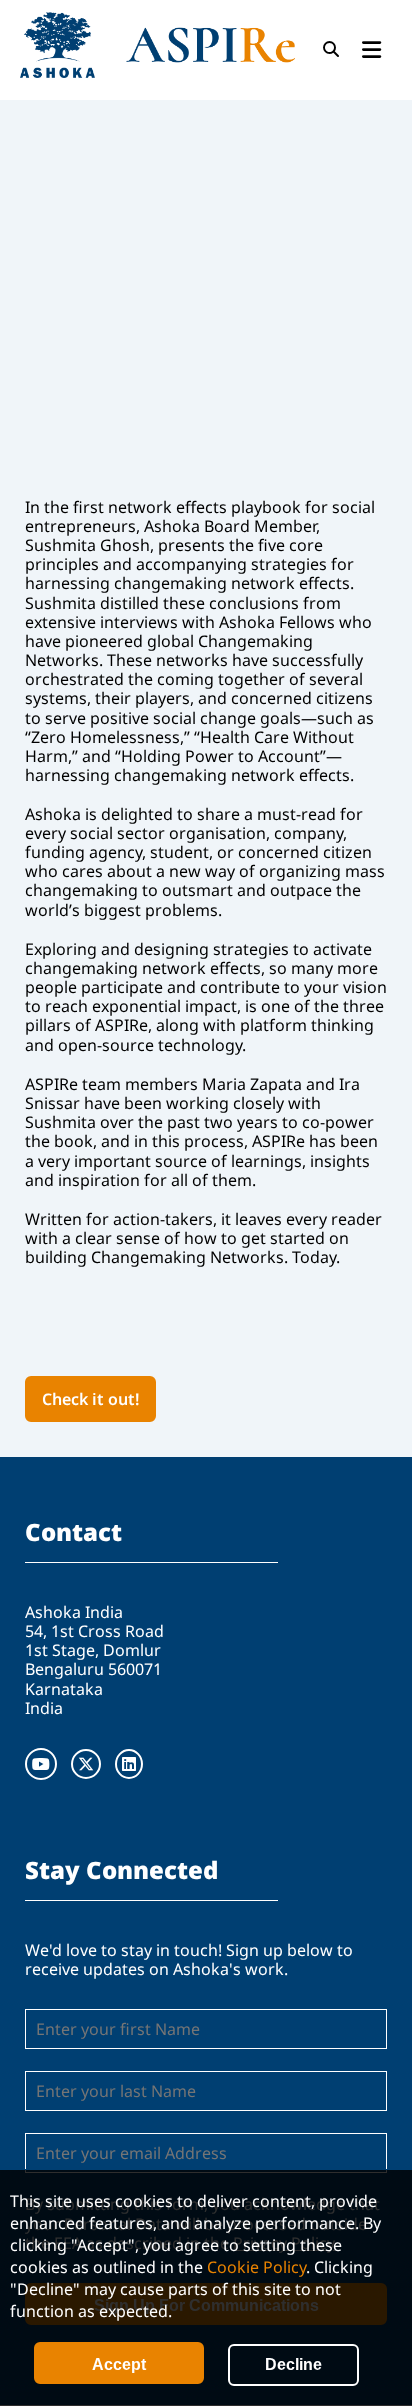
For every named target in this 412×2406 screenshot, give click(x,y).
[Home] (157, 45)
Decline (293, 2364)
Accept (119, 2364)
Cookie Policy (256, 2267)
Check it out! (90, 1399)
